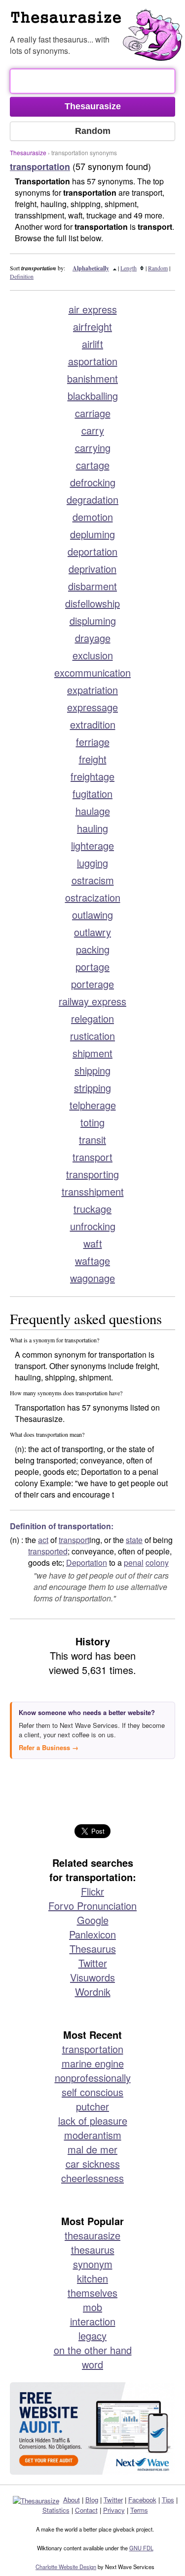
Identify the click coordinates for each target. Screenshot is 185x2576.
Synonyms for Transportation (97, 22)
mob (92, 2307)
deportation (92, 551)
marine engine (93, 2063)
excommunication (92, 672)
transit (92, 1139)
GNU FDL (141, 2548)
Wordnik (93, 1992)
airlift (92, 344)
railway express (92, 1001)
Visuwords (92, 1977)
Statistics (56, 2510)
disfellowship (92, 603)
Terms (139, 2510)
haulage (93, 811)
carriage (93, 413)
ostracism (93, 880)
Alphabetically (91, 268)
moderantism (93, 2135)
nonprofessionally (93, 2078)
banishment (92, 378)
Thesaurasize (28, 152)
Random (158, 268)
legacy (92, 2336)
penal (134, 1563)
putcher (92, 2106)
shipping (92, 1070)
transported (48, 1551)
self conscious (92, 2092)
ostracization (93, 897)
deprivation (92, 569)
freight (93, 759)
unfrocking (93, 1226)
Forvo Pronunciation (92, 1906)
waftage (92, 1261)
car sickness (93, 2164)
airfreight (92, 326)
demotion (93, 517)
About (72, 2500)
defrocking (93, 482)
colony (157, 1563)
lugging (92, 863)
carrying (93, 448)
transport (92, 1157)
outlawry (92, 932)
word (92, 2364)
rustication (92, 1036)
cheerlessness (92, 2178)
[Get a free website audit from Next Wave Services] (92, 2428)
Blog (92, 2500)
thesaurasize (92, 2235)
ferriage (93, 742)
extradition (93, 724)
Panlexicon (92, 1934)
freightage (92, 776)
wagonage (92, 1278)
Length (129, 268)
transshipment (93, 1191)
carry (93, 430)
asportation (93, 361)
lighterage (92, 845)
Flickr (92, 1891)
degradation (92, 499)
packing (93, 949)
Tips (168, 2500)
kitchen (92, 2278)
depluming (92, 534)
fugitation (92, 794)
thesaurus (93, 2250)
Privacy (114, 2510)
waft (93, 1243)
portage (92, 966)
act (43, 1540)
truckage (92, 1209)
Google (93, 1920)
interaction (93, 2321)
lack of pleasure (93, 2121)
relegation (92, 1018)
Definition (22, 276)
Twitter (93, 1963)
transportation (93, 2049)
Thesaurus (93, 1949)
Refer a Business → (49, 1747)
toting (92, 1122)
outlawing (92, 915)
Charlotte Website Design (66, 2567)
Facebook (142, 2500)
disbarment (92, 586)
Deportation (87, 1563)
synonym (93, 2264)
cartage (93, 465)
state (134, 1540)
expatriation (92, 690)
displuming (93, 621)
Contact (86, 2510)
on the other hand (93, 2350)
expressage (92, 707)
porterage (92, 984)
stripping (92, 1088)
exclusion (93, 655)
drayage (93, 638)
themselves (92, 2293)
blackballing (93, 396)
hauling (92, 828)
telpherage (93, 1105)
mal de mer (92, 2149)
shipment (92, 1053)
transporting (92, 1174)
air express (93, 309)
